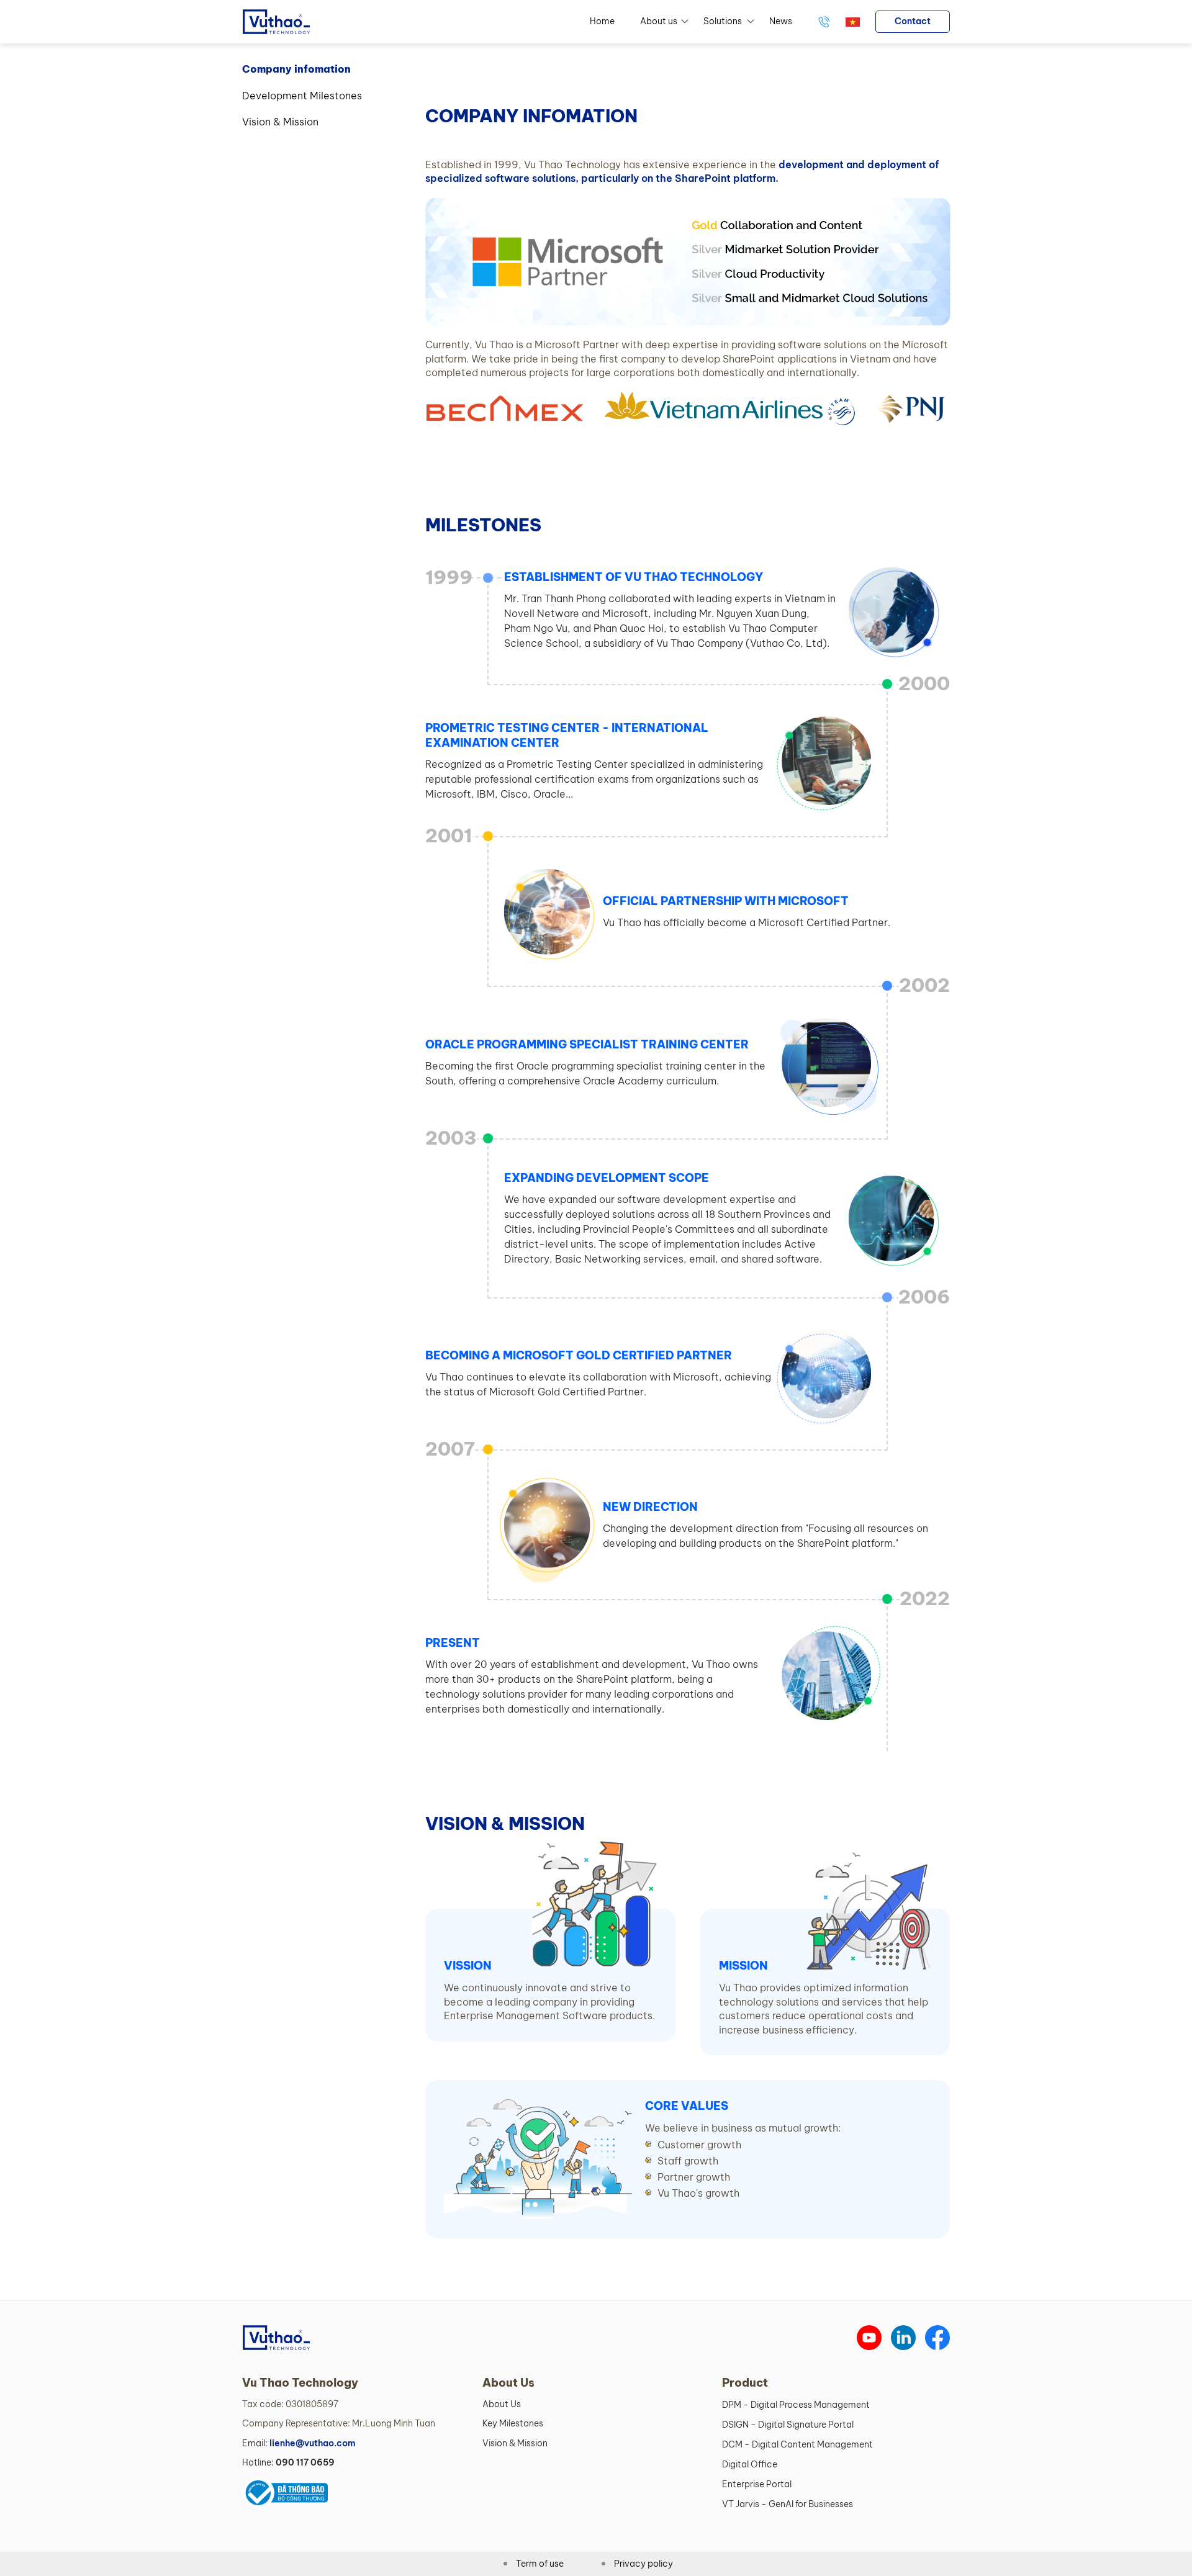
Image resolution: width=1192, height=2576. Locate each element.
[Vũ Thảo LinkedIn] (903, 2338)
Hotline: (288, 2462)
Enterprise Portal (757, 2484)
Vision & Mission (280, 122)
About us (659, 21)
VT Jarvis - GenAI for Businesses (788, 2504)
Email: (299, 2443)
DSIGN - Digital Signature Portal (788, 2425)
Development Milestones (302, 96)
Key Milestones (513, 2423)
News (781, 21)
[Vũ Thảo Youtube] (869, 2338)
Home (602, 21)
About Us (502, 2404)
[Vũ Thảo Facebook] (937, 2338)
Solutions (723, 21)
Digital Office (750, 2464)
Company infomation (296, 69)
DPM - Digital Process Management (796, 2405)
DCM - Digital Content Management (797, 2444)
